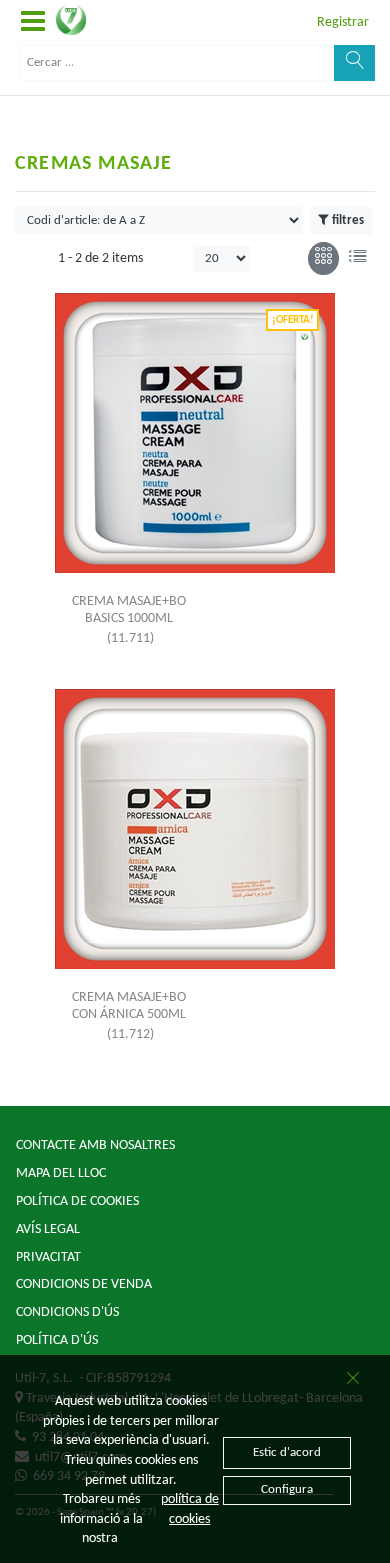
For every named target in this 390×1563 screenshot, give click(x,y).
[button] (33, 22)
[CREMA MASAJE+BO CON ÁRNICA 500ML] (195, 829)
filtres (348, 220)
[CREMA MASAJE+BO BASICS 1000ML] (195, 433)
